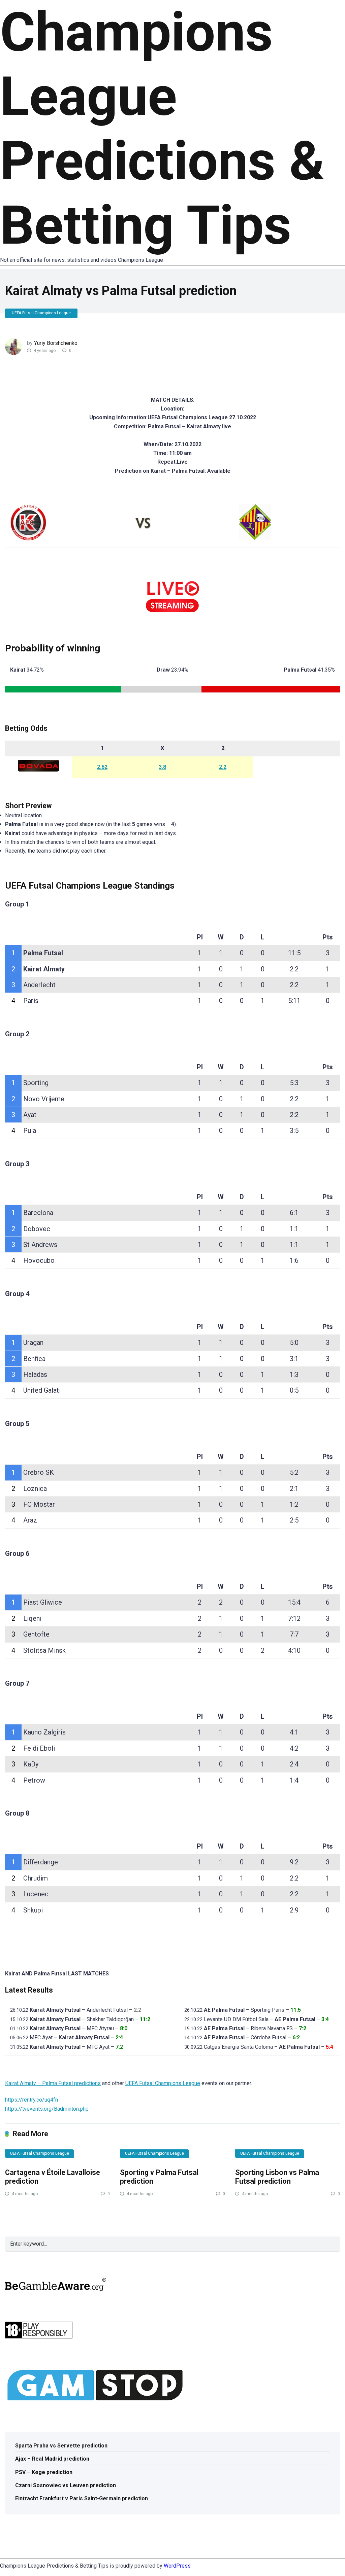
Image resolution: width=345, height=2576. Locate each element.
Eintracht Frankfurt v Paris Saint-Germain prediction (82, 2498)
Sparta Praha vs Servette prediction (61, 2446)
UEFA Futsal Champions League (41, 313)
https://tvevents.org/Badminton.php (47, 2109)
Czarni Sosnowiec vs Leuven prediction (66, 2485)
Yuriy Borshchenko (56, 343)
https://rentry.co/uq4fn (32, 2100)
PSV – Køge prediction (44, 2472)
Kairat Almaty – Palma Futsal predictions (53, 2083)
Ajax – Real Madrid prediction (52, 2459)
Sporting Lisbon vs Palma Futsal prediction (277, 2177)
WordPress (177, 2566)
